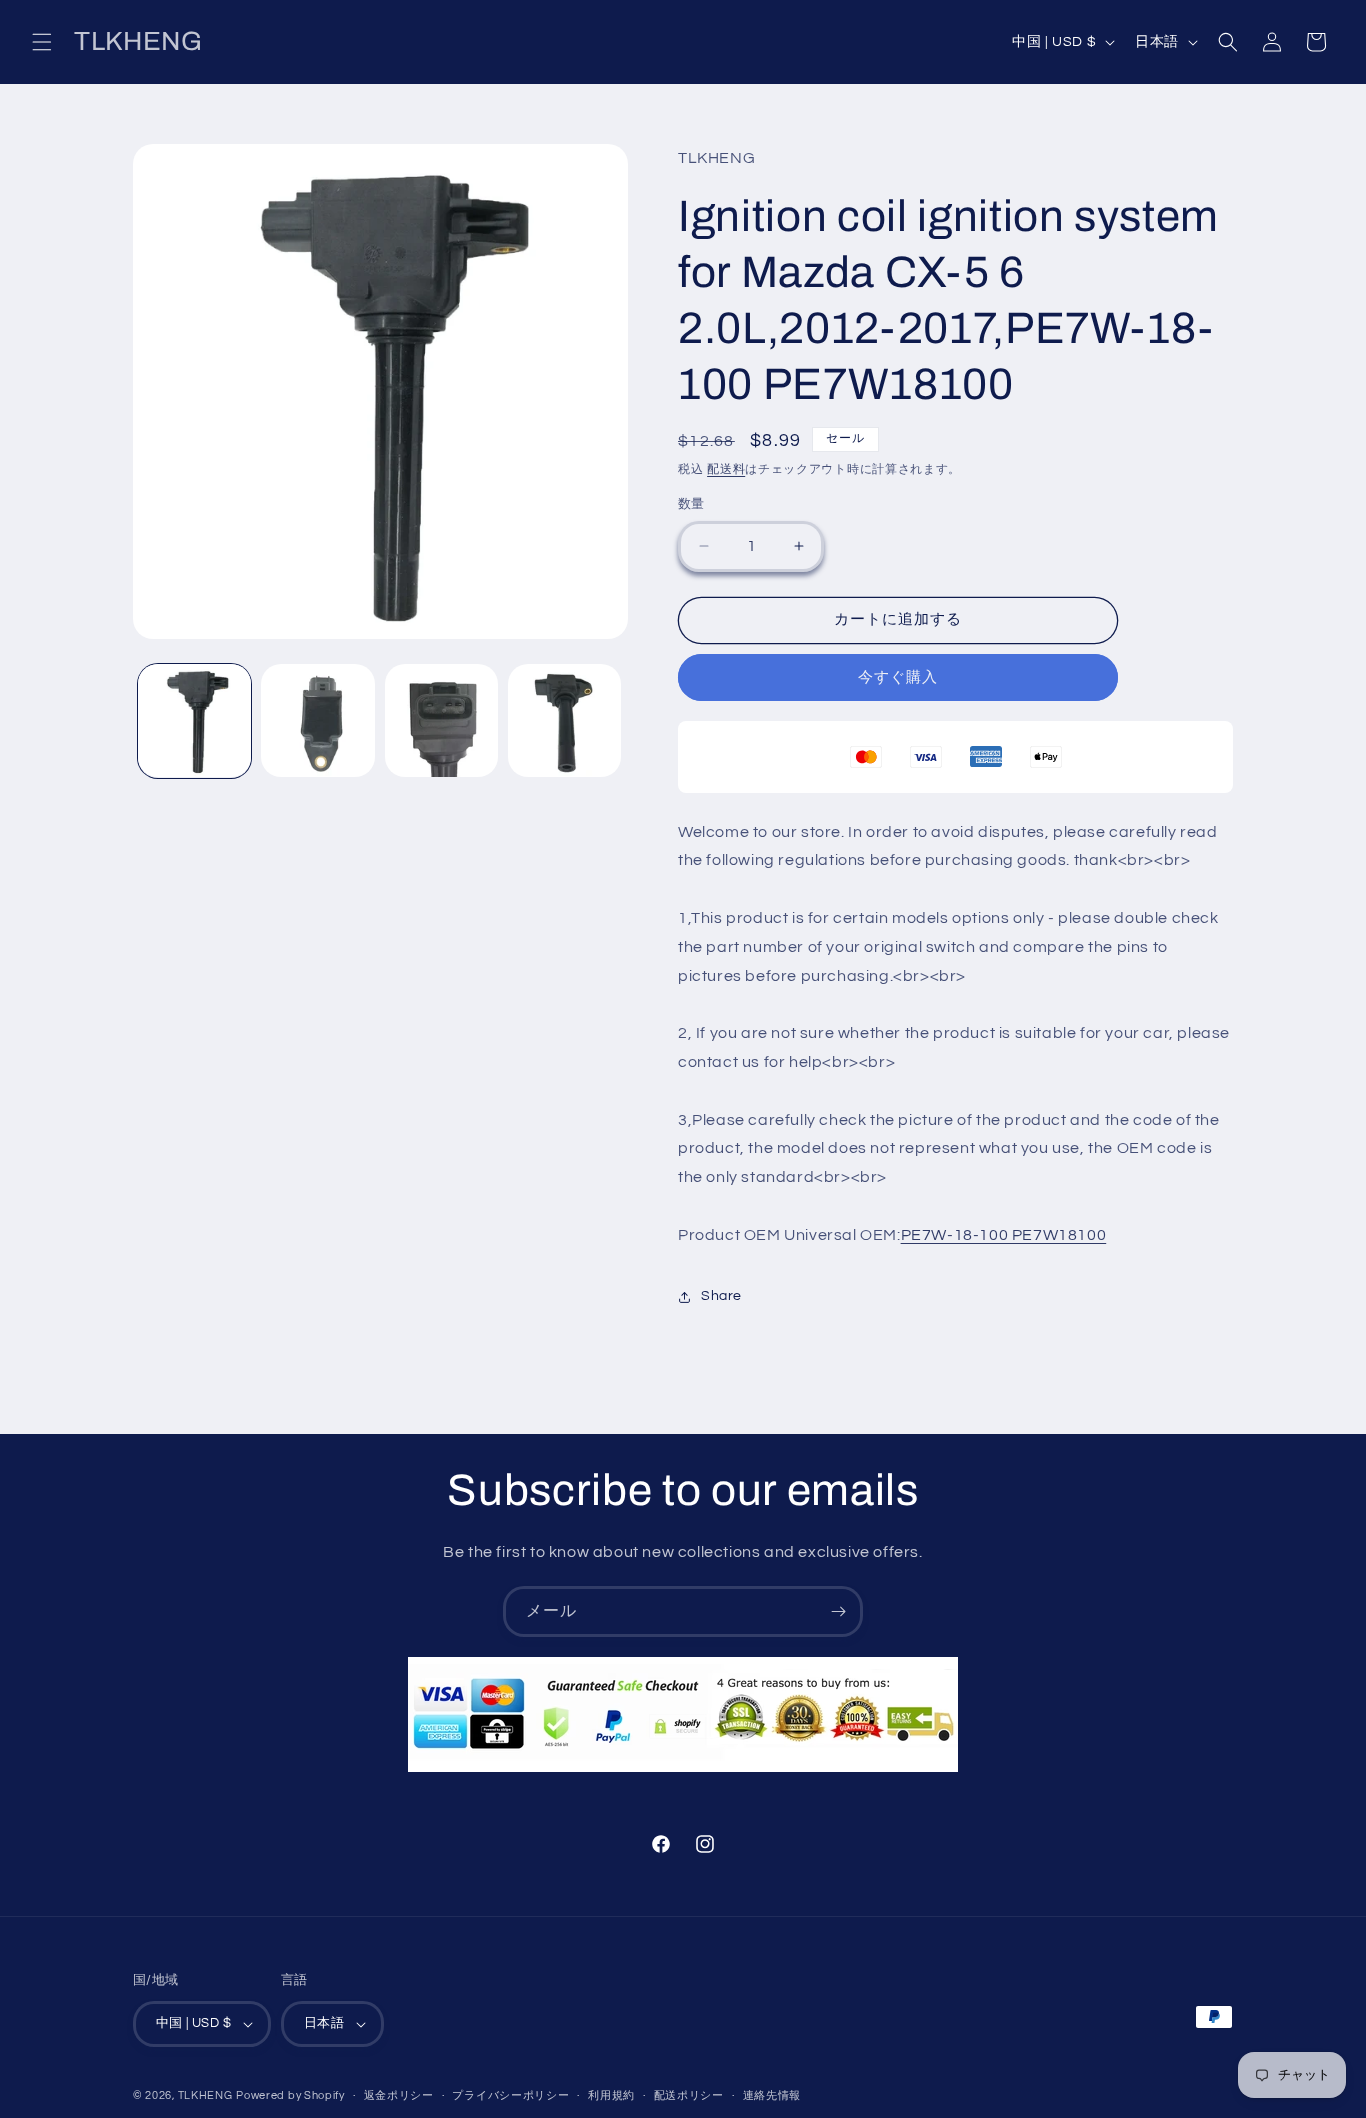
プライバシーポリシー (510, 2095)
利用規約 (611, 2095)
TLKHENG (205, 2095)
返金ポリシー (399, 2095)
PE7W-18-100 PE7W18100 (1004, 1235)
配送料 (726, 469)
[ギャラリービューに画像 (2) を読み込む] (317, 720)
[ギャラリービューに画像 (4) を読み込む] (564, 720)
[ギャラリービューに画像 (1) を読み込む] (194, 720)
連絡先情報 (772, 2095)
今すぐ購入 (898, 677)
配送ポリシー (689, 2095)
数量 (691, 504)
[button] (42, 42)
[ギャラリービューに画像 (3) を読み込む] (441, 720)
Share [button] (721, 1296)
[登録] (838, 1611)
